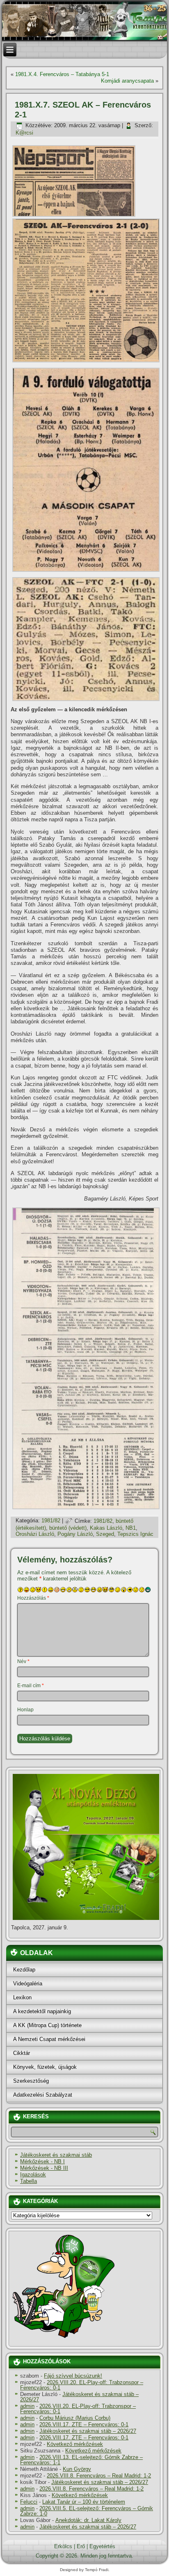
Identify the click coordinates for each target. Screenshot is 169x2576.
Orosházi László (35, 1534)
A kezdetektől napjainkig (42, 2011)
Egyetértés (102, 2546)
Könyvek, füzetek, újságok (45, 2067)
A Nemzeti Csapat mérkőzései (49, 2039)
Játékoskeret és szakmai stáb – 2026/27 (79, 2397)
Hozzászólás (33, 1598)
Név (23, 1661)
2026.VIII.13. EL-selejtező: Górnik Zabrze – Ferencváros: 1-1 (81, 2460)
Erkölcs (63, 2546)
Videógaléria (28, 1984)
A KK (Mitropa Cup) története (47, 2025)
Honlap (25, 1710)
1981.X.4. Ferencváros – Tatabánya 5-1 (62, 74)
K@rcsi (24, 133)
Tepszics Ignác (135, 1534)
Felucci (29, 2502)
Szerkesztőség (31, 2081)
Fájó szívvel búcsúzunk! (73, 2376)
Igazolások (33, 2175)
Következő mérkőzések (75, 2444)
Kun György (77, 2469)
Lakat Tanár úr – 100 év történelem (84, 2502)
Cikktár (22, 2053)
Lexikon (22, 1997)
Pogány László (75, 1534)
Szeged (105, 1534)
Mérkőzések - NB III (44, 2168)
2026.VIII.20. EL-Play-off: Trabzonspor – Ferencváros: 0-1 (82, 2385)
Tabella (29, 2181)
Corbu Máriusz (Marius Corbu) (75, 2418)
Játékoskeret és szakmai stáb (56, 2155)
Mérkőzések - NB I (42, 2161)
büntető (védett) (68, 1528)
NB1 (131, 1528)
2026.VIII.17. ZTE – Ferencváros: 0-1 (84, 2424)
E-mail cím (31, 1686)
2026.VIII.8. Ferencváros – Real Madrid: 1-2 (99, 2476)
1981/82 (51, 1521)
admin (27, 2406)
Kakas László (106, 1528)
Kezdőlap (24, 1970)
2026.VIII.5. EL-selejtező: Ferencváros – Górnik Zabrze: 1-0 (87, 2511)
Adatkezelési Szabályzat (43, 2095)
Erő (81, 2546)
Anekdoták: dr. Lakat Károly (88, 2520)
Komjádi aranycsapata (127, 81)
